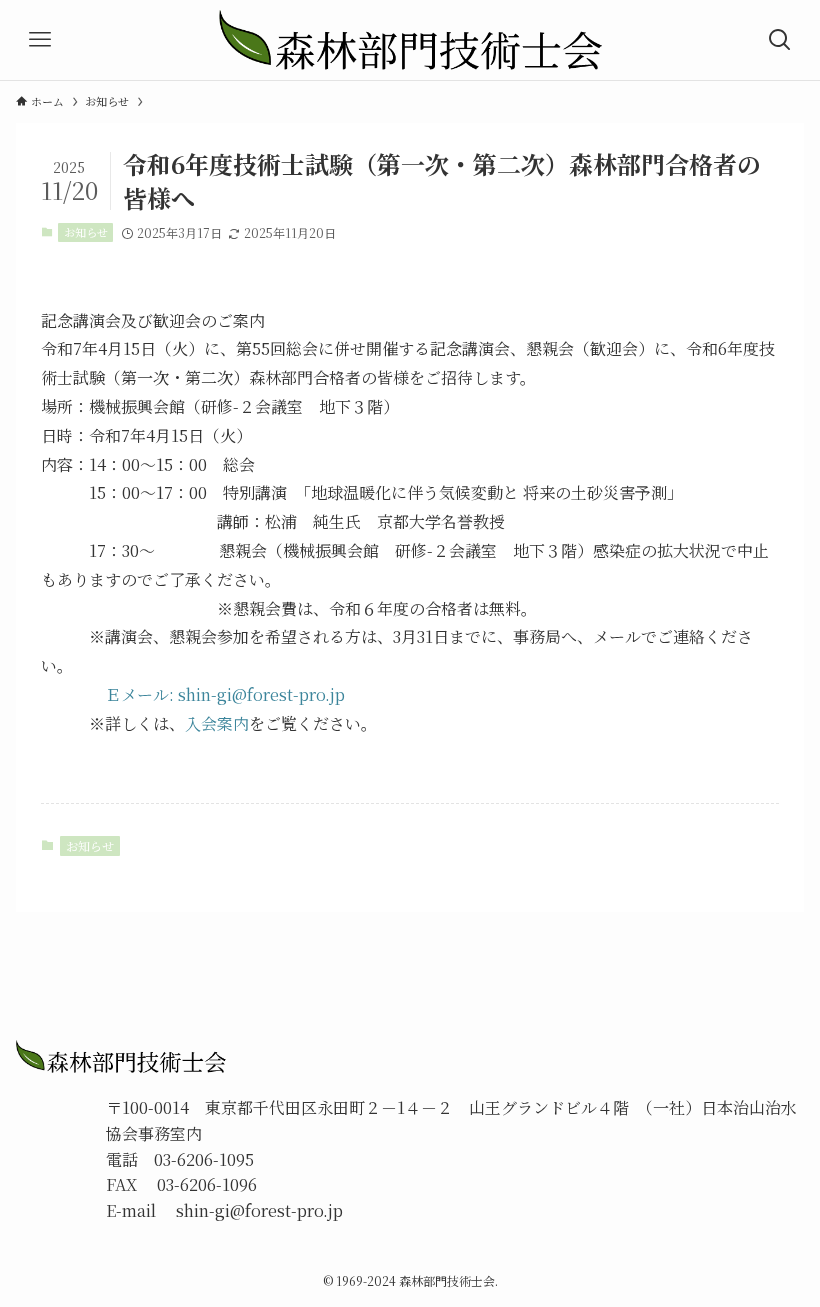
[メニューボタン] (40, 40)
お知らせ (86, 232)
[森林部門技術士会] (410, 40)
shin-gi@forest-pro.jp (261, 694)
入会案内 (217, 723)
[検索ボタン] (780, 40)
